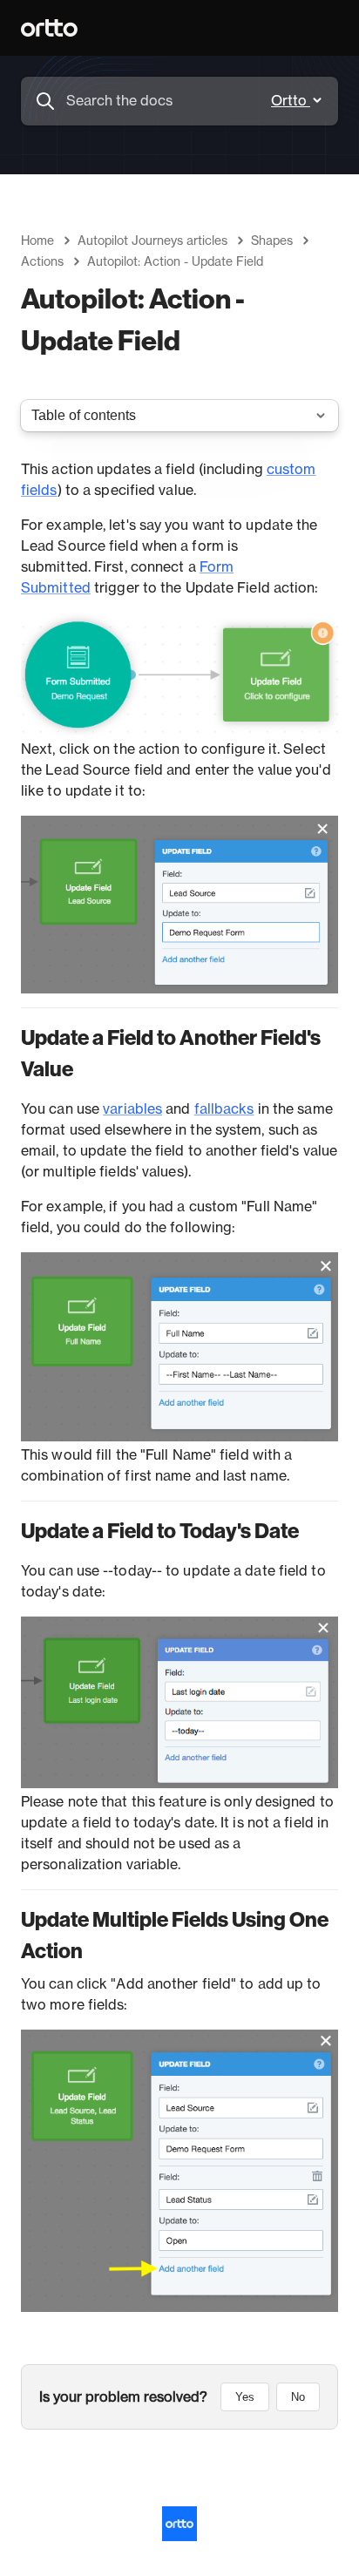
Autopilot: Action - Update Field (175, 262)
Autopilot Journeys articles (152, 241)
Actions (42, 262)
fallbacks (224, 1109)
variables (132, 1109)
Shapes (272, 241)
